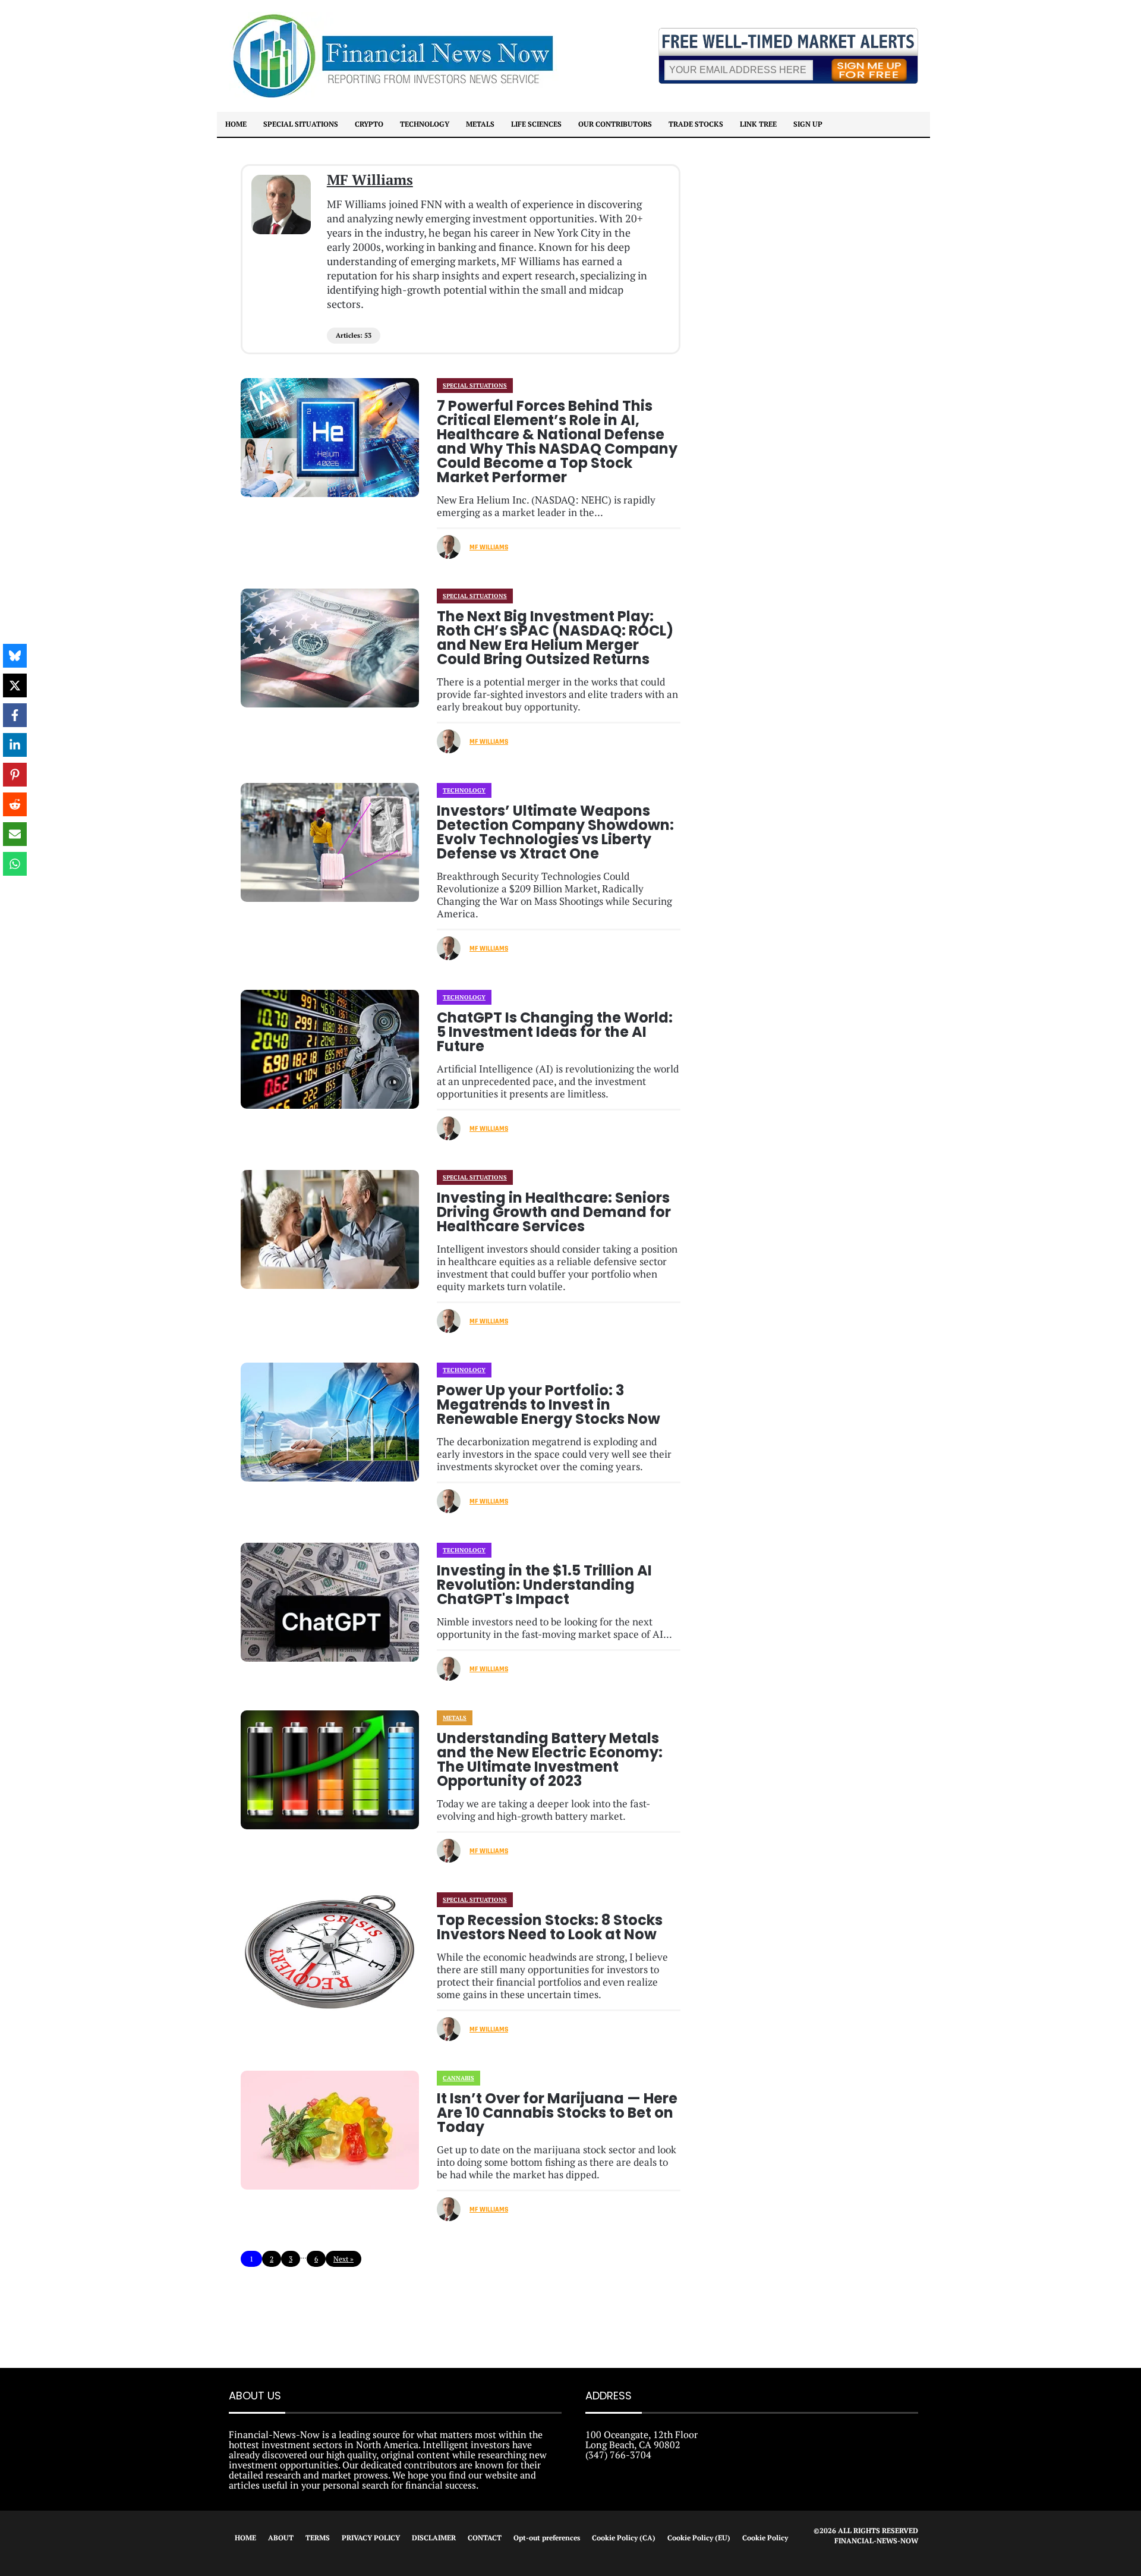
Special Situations (301, 124)
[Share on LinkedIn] (15, 745)
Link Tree (758, 124)
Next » (343, 2259)
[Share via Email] (15, 834)
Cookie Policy (765, 2538)
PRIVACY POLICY (371, 2538)
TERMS (318, 2538)
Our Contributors (615, 124)
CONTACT (485, 2538)
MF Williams (370, 180)
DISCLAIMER (434, 2538)
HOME (245, 2538)
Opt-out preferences (547, 2538)
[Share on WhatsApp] (15, 864)
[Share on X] (15, 685)
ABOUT (281, 2538)
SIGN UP (808, 124)
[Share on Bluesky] (15, 656)
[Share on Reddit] (15, 804)
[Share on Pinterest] (15, 775)
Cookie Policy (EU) (699, 2538)
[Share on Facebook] (15, 715)
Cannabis (458, 2078)
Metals (480, 124)
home (236, 124)
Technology (425, 124)
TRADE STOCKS (696, 124)
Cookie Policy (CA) (624, 2538)
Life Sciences (536, 124)
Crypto (369, 124)
